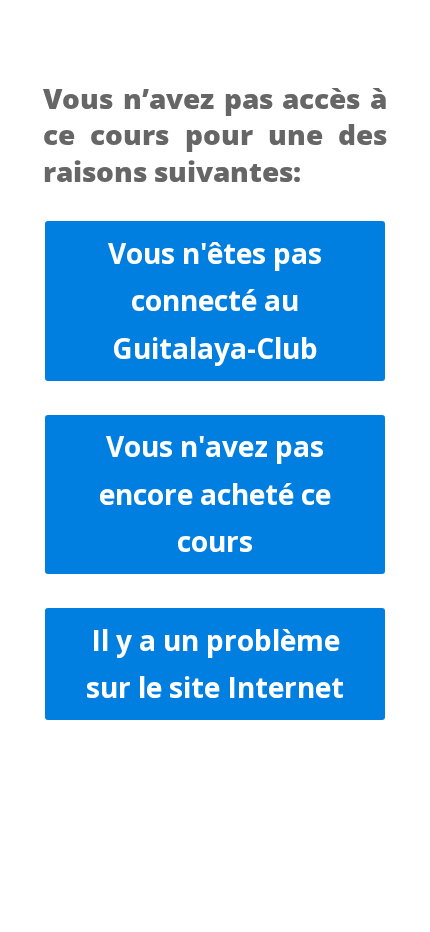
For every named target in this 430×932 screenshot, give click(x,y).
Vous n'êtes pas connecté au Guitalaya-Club (215, 300)
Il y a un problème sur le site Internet (215, 664)
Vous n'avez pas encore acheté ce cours (215, 493)
